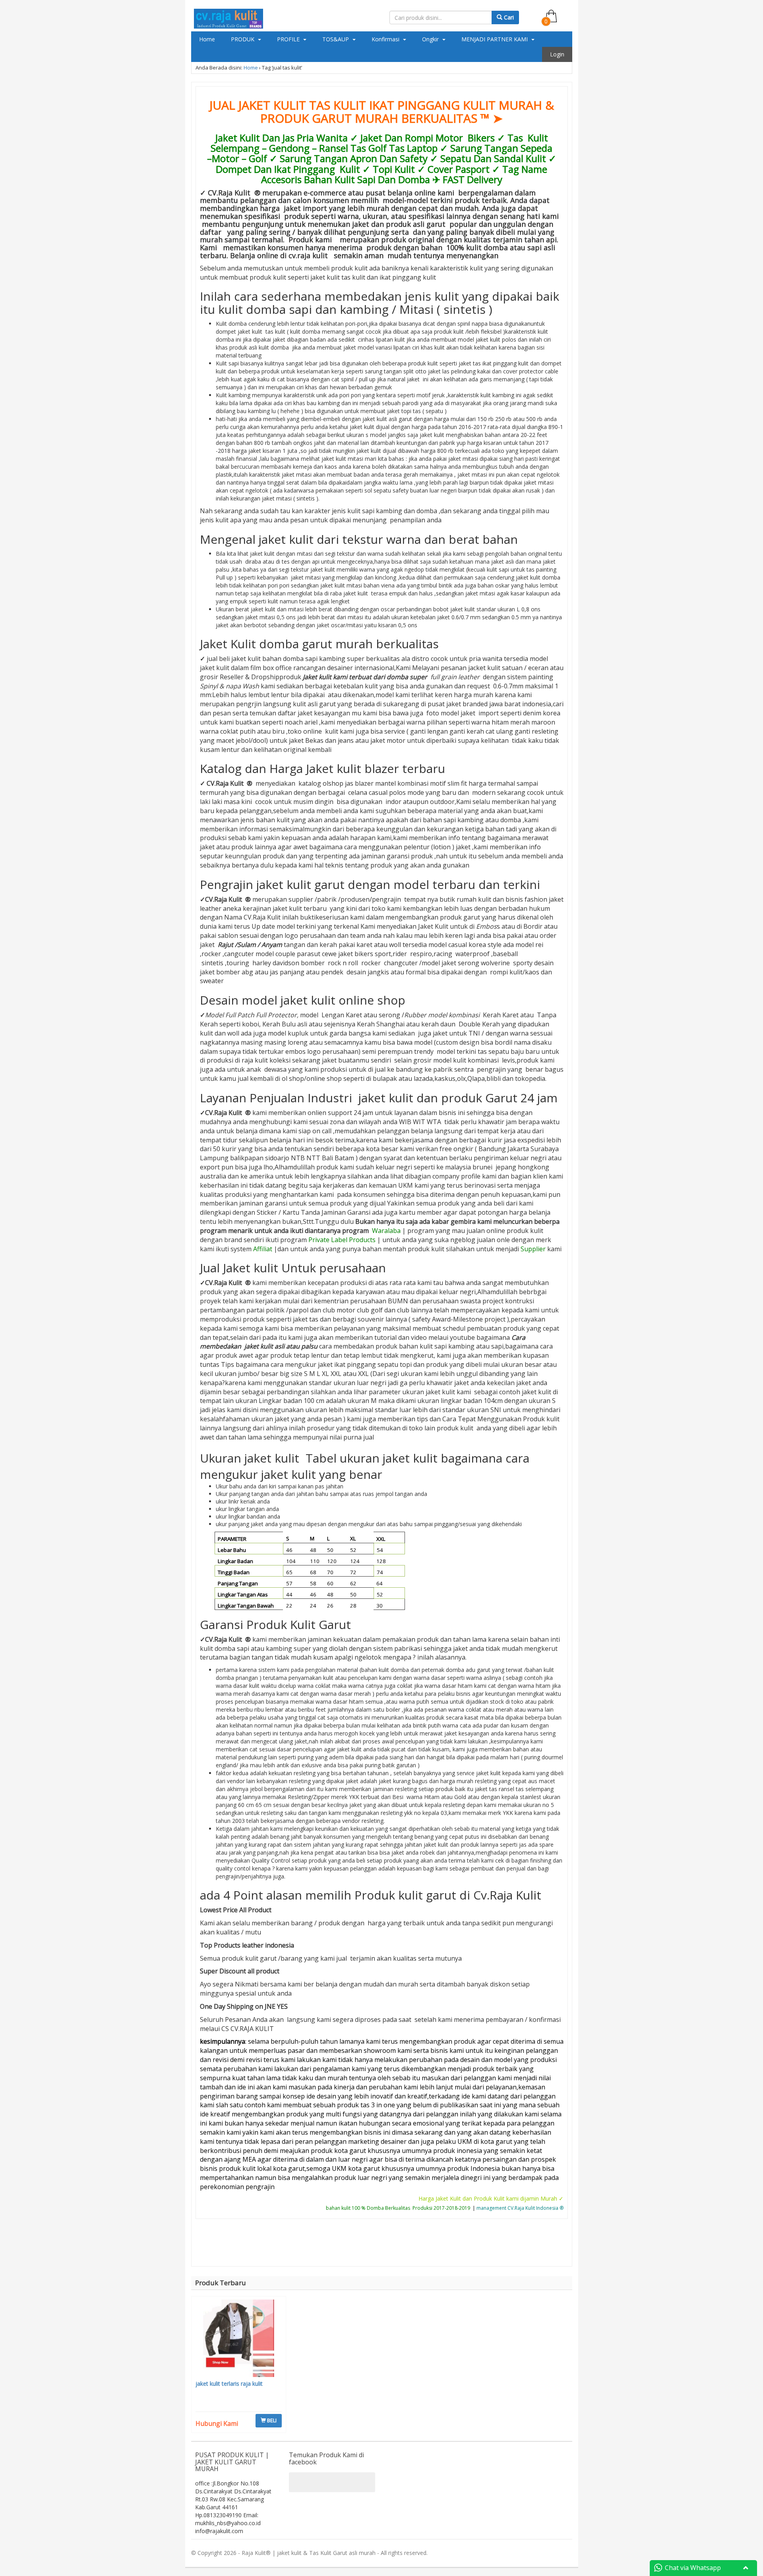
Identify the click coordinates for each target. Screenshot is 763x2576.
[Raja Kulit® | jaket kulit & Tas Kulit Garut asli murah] (229, 17)
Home (207, 39)
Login (557, 54)
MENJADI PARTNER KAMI (495, 39)
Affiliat (263, 1249)
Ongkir (431, 39)
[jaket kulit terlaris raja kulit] (239, 2339)
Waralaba (386, 1231)
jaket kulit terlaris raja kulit (229, 2384)
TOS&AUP (336, 39)
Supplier (533, 1249)
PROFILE (289, 39)
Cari (508, 17)
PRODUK (243, 39)
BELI (271, 2420)
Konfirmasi (386, 39)
